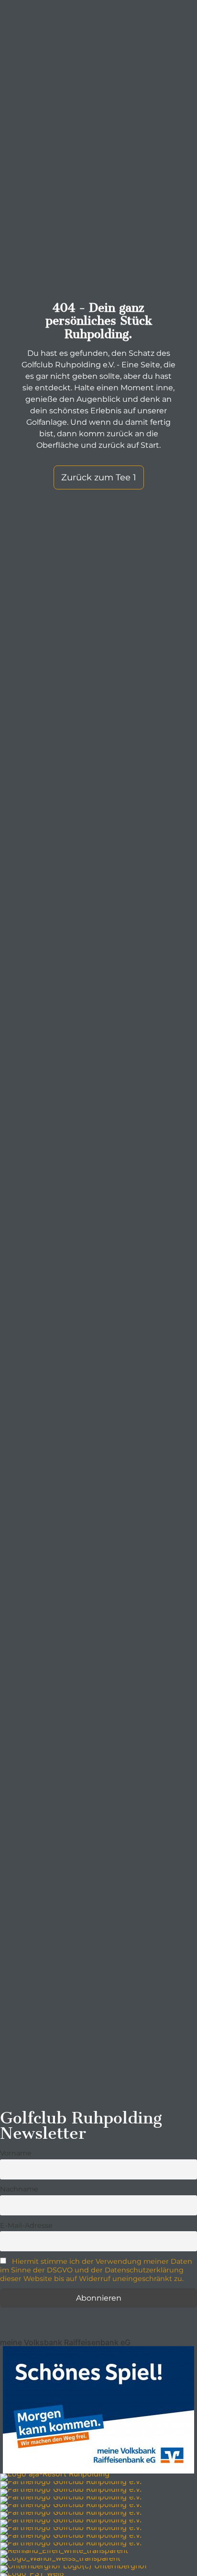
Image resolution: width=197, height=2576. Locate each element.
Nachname (19, 2189)
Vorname (16, 2153)
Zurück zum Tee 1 (99, 477)
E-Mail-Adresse (26, 2225)
